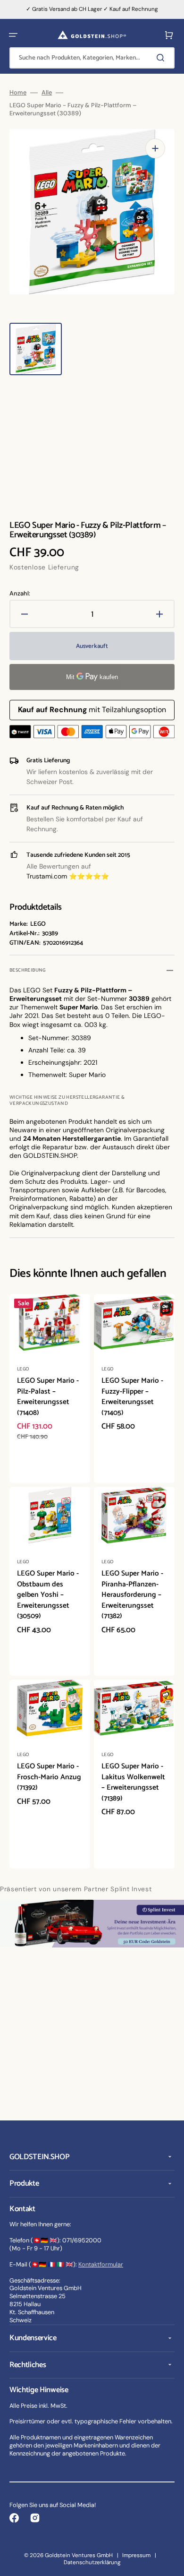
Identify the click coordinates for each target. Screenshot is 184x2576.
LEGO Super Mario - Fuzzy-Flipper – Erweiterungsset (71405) (132, 1397)
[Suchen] (162, 58)
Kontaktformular (101, 2264)
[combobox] (92, 58)
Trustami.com (47, 876)
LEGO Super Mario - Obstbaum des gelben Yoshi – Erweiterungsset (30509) (48, 1595)
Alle (47, 93)
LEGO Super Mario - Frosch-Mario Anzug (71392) (49, 1777)
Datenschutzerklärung (92, 2562)
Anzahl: (20, 594)
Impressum (136, 2555)
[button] (13, 35)
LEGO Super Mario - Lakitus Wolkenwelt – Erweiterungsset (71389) (133, 1782)
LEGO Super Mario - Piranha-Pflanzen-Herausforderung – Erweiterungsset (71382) (132, 1595)
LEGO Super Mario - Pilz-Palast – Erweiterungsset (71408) (48, 1397)
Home (18, 93)
